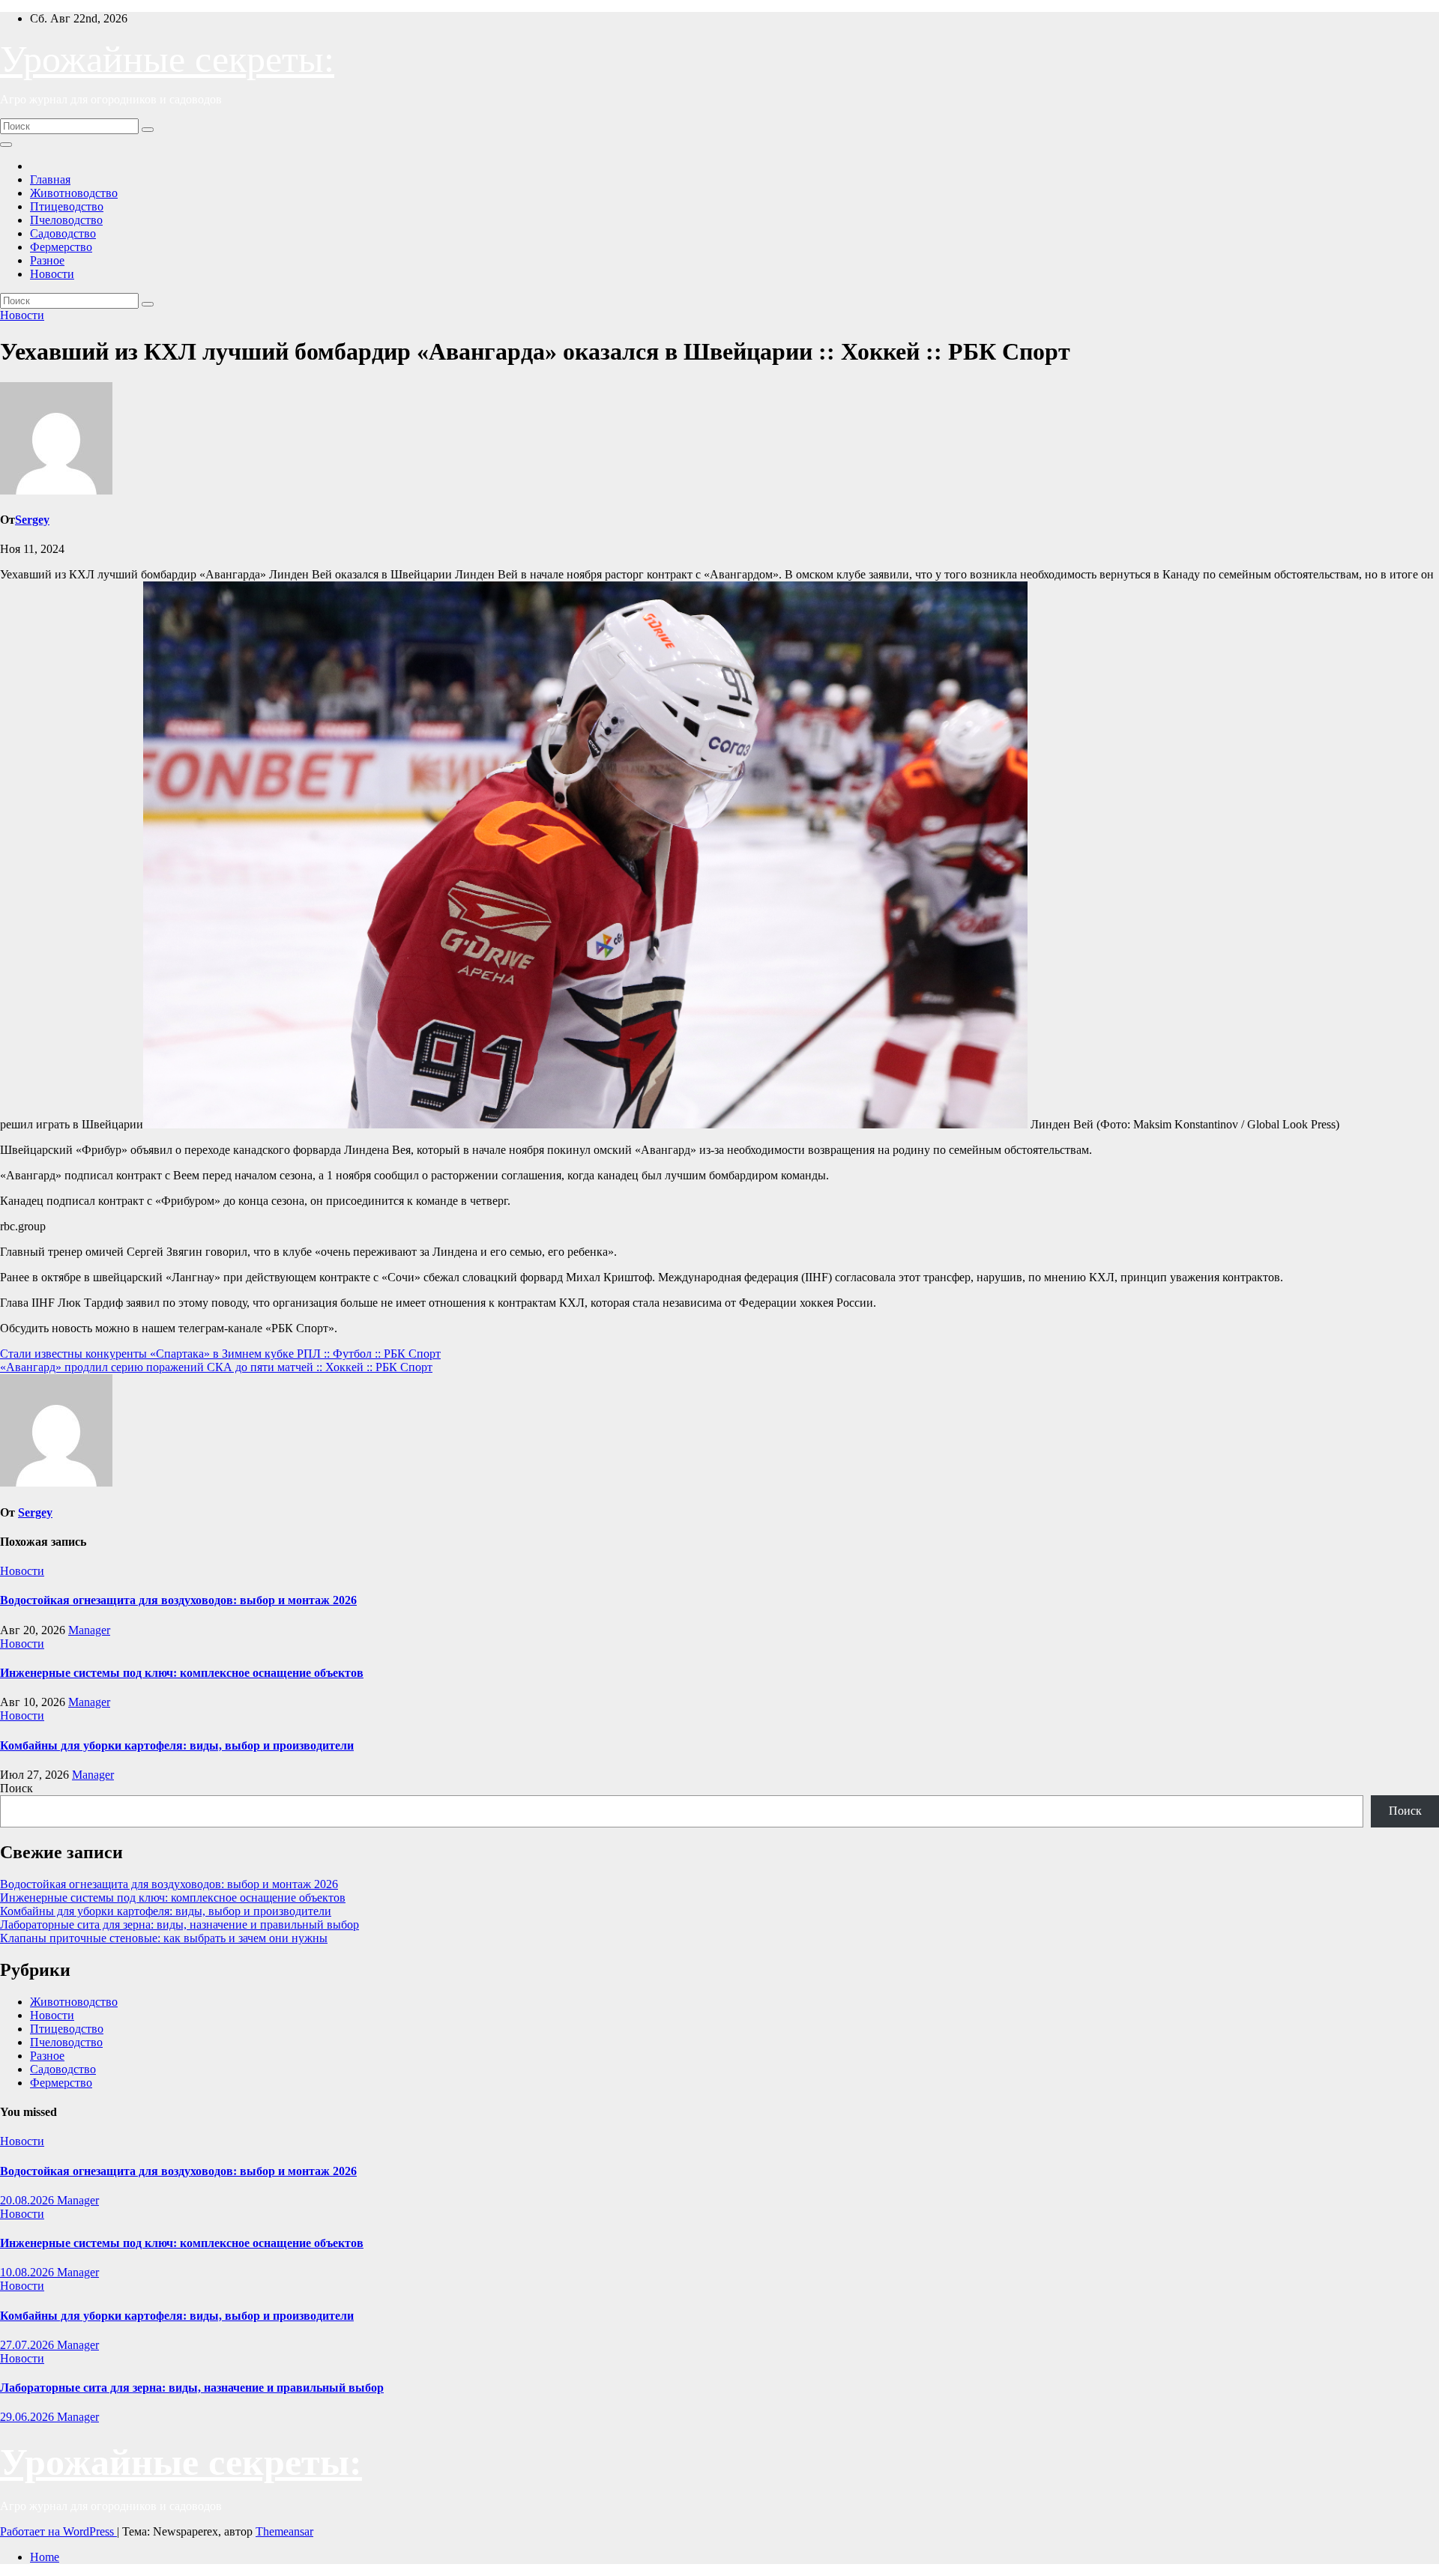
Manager (89, 1630)
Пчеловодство (66, 220)
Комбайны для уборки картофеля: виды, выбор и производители (177, 1745)
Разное (47, 260)
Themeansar (284, 2531)
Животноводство (74, 193)
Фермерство (61, 247)
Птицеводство (67, 206)
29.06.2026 (28, 2417)
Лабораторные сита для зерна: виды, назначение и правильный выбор (180, 1925)
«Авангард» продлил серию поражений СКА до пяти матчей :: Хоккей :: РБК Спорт (216, 1367)
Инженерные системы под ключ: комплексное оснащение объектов (182, 1673)
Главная (50, 179)
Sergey (32, 520)
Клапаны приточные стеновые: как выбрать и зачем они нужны (164, 1938)
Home (45, 2557)
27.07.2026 (28, 2345)
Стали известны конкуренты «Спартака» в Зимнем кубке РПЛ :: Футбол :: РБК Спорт (220, 1354)
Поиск (16, 1788)
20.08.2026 (28, 2200)
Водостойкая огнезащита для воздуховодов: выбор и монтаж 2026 (178, 1600)
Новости (52, 274)
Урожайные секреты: (167, 59)
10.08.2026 (28, 2272)
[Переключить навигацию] (6, 145)
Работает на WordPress (58, 2531)
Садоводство (63, 233)
